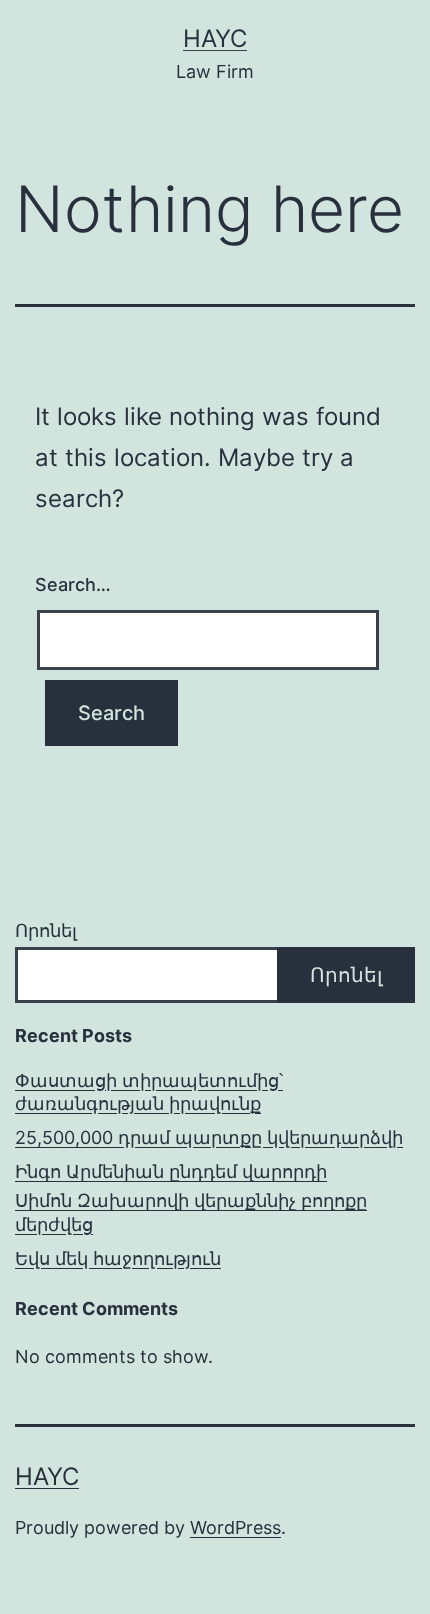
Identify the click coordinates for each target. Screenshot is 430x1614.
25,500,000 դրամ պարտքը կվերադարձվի (209, 1137)
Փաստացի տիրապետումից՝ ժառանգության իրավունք (149, 1092)
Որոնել (46, 930)
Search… (73, 584)
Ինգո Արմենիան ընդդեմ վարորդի (171, 1171)
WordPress (235, 1527)
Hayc (215, 38)
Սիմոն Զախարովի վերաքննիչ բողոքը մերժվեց (191, 1212)
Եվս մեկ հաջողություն (118, 1258)
